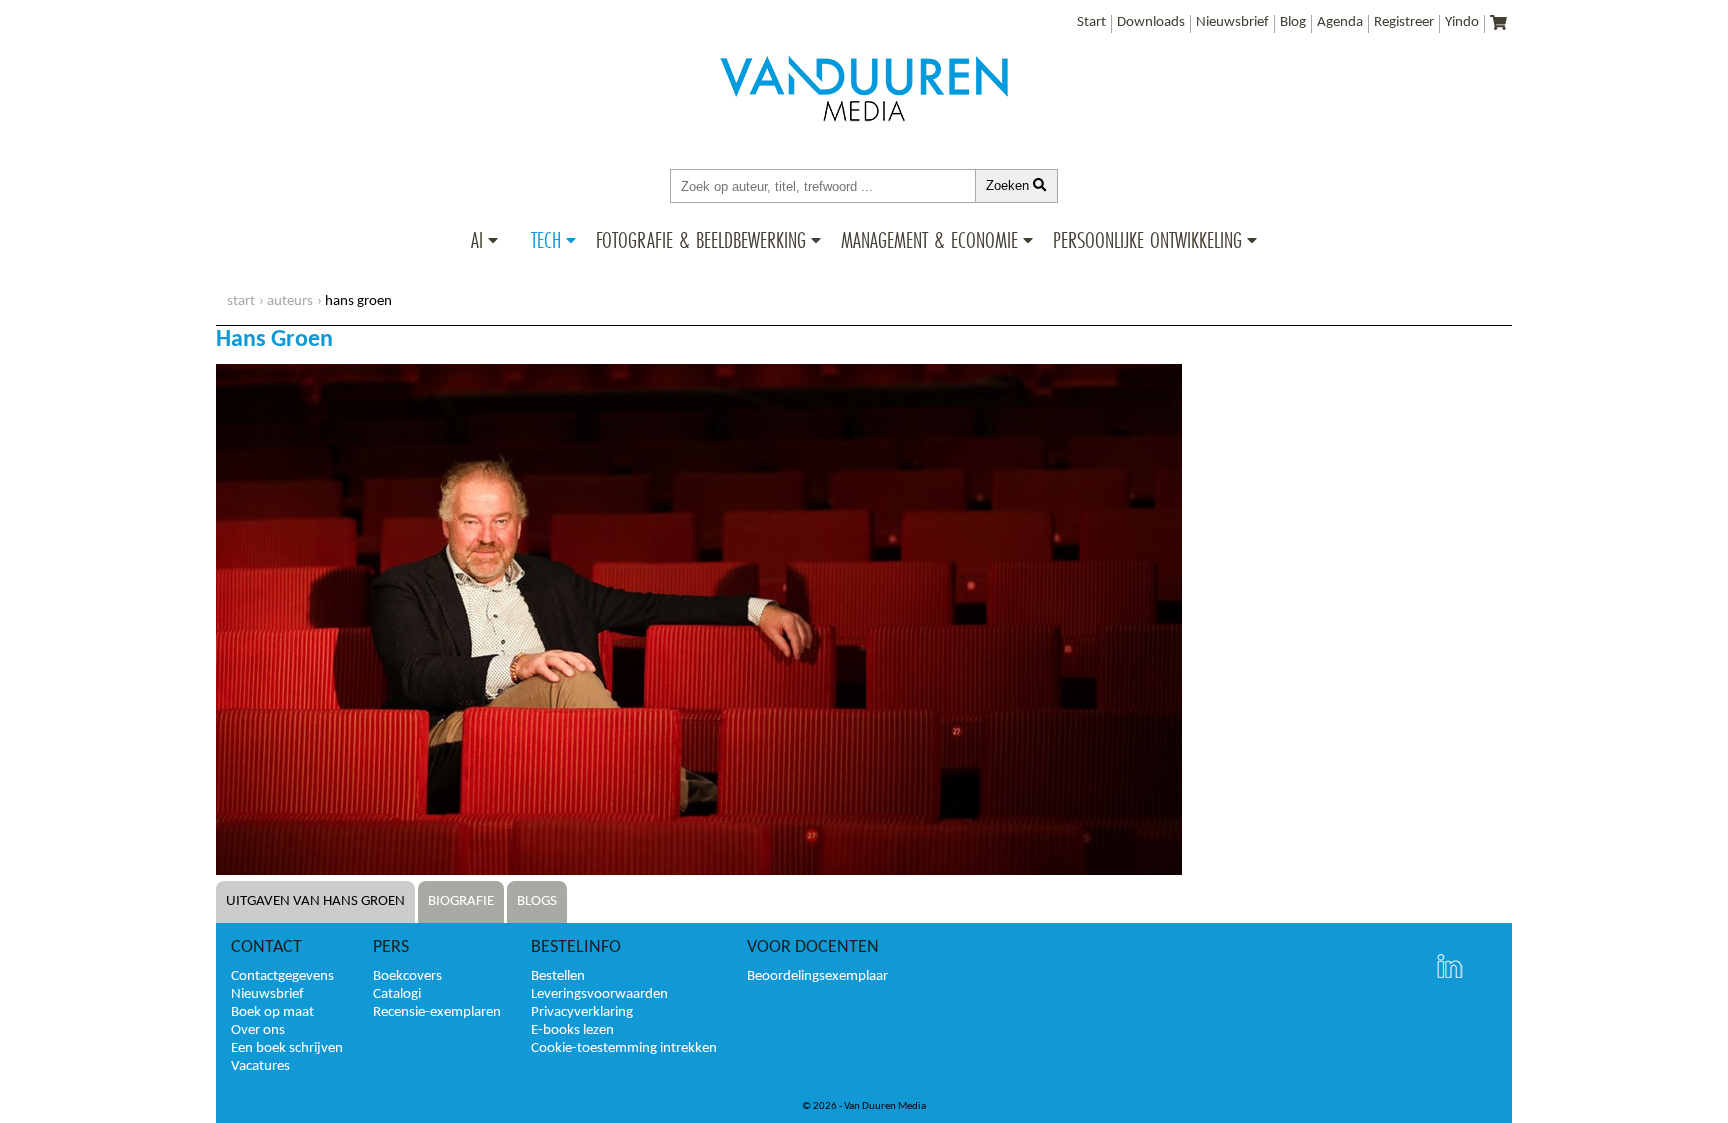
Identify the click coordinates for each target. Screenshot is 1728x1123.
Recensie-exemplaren (437, 1012)
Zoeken (1009, 185)
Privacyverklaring (582, 1012)
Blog (1293, 22)
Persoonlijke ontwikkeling (1147, 240)
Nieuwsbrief (1232, 22)
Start (1091, 22)
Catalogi (397, 994)
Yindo (1462, 22)
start (241, 301)
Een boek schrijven (287, 1048)
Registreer (1404, 22)
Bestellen (558, 976)
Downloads (1151, 22)
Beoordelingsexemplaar (817, 976)
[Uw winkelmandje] (1498, 24)
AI (477, 240)
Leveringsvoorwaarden (599, 994)
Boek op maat (272, 1012)
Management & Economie (929, 240)
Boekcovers (407, 976)
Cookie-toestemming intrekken (624, 1048)
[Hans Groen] (699, 871)
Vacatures (260, 1066)
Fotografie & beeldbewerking (701, 240)
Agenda (1340, 22)
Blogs (537, 901)
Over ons (258, 1030)
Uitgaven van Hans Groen (315, 901)
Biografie (461, 901)
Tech (546, 240)
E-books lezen (572, 1030)
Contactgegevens (282, 976)
